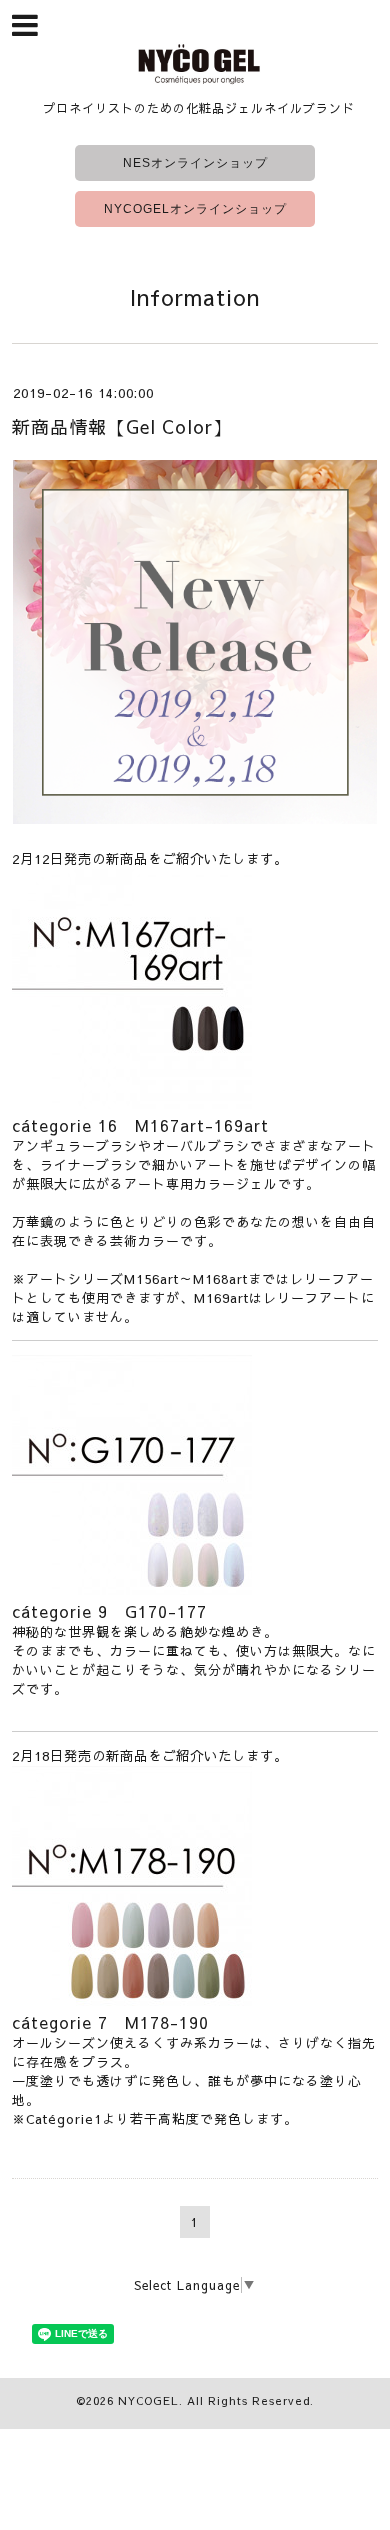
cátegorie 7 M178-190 (110, 2022)
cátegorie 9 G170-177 (109, 1611)
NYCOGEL (148, 2400)
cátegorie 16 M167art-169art (140, 1125)
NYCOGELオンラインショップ (195, 209)
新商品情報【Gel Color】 (122, 426)
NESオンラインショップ (195, 163)
